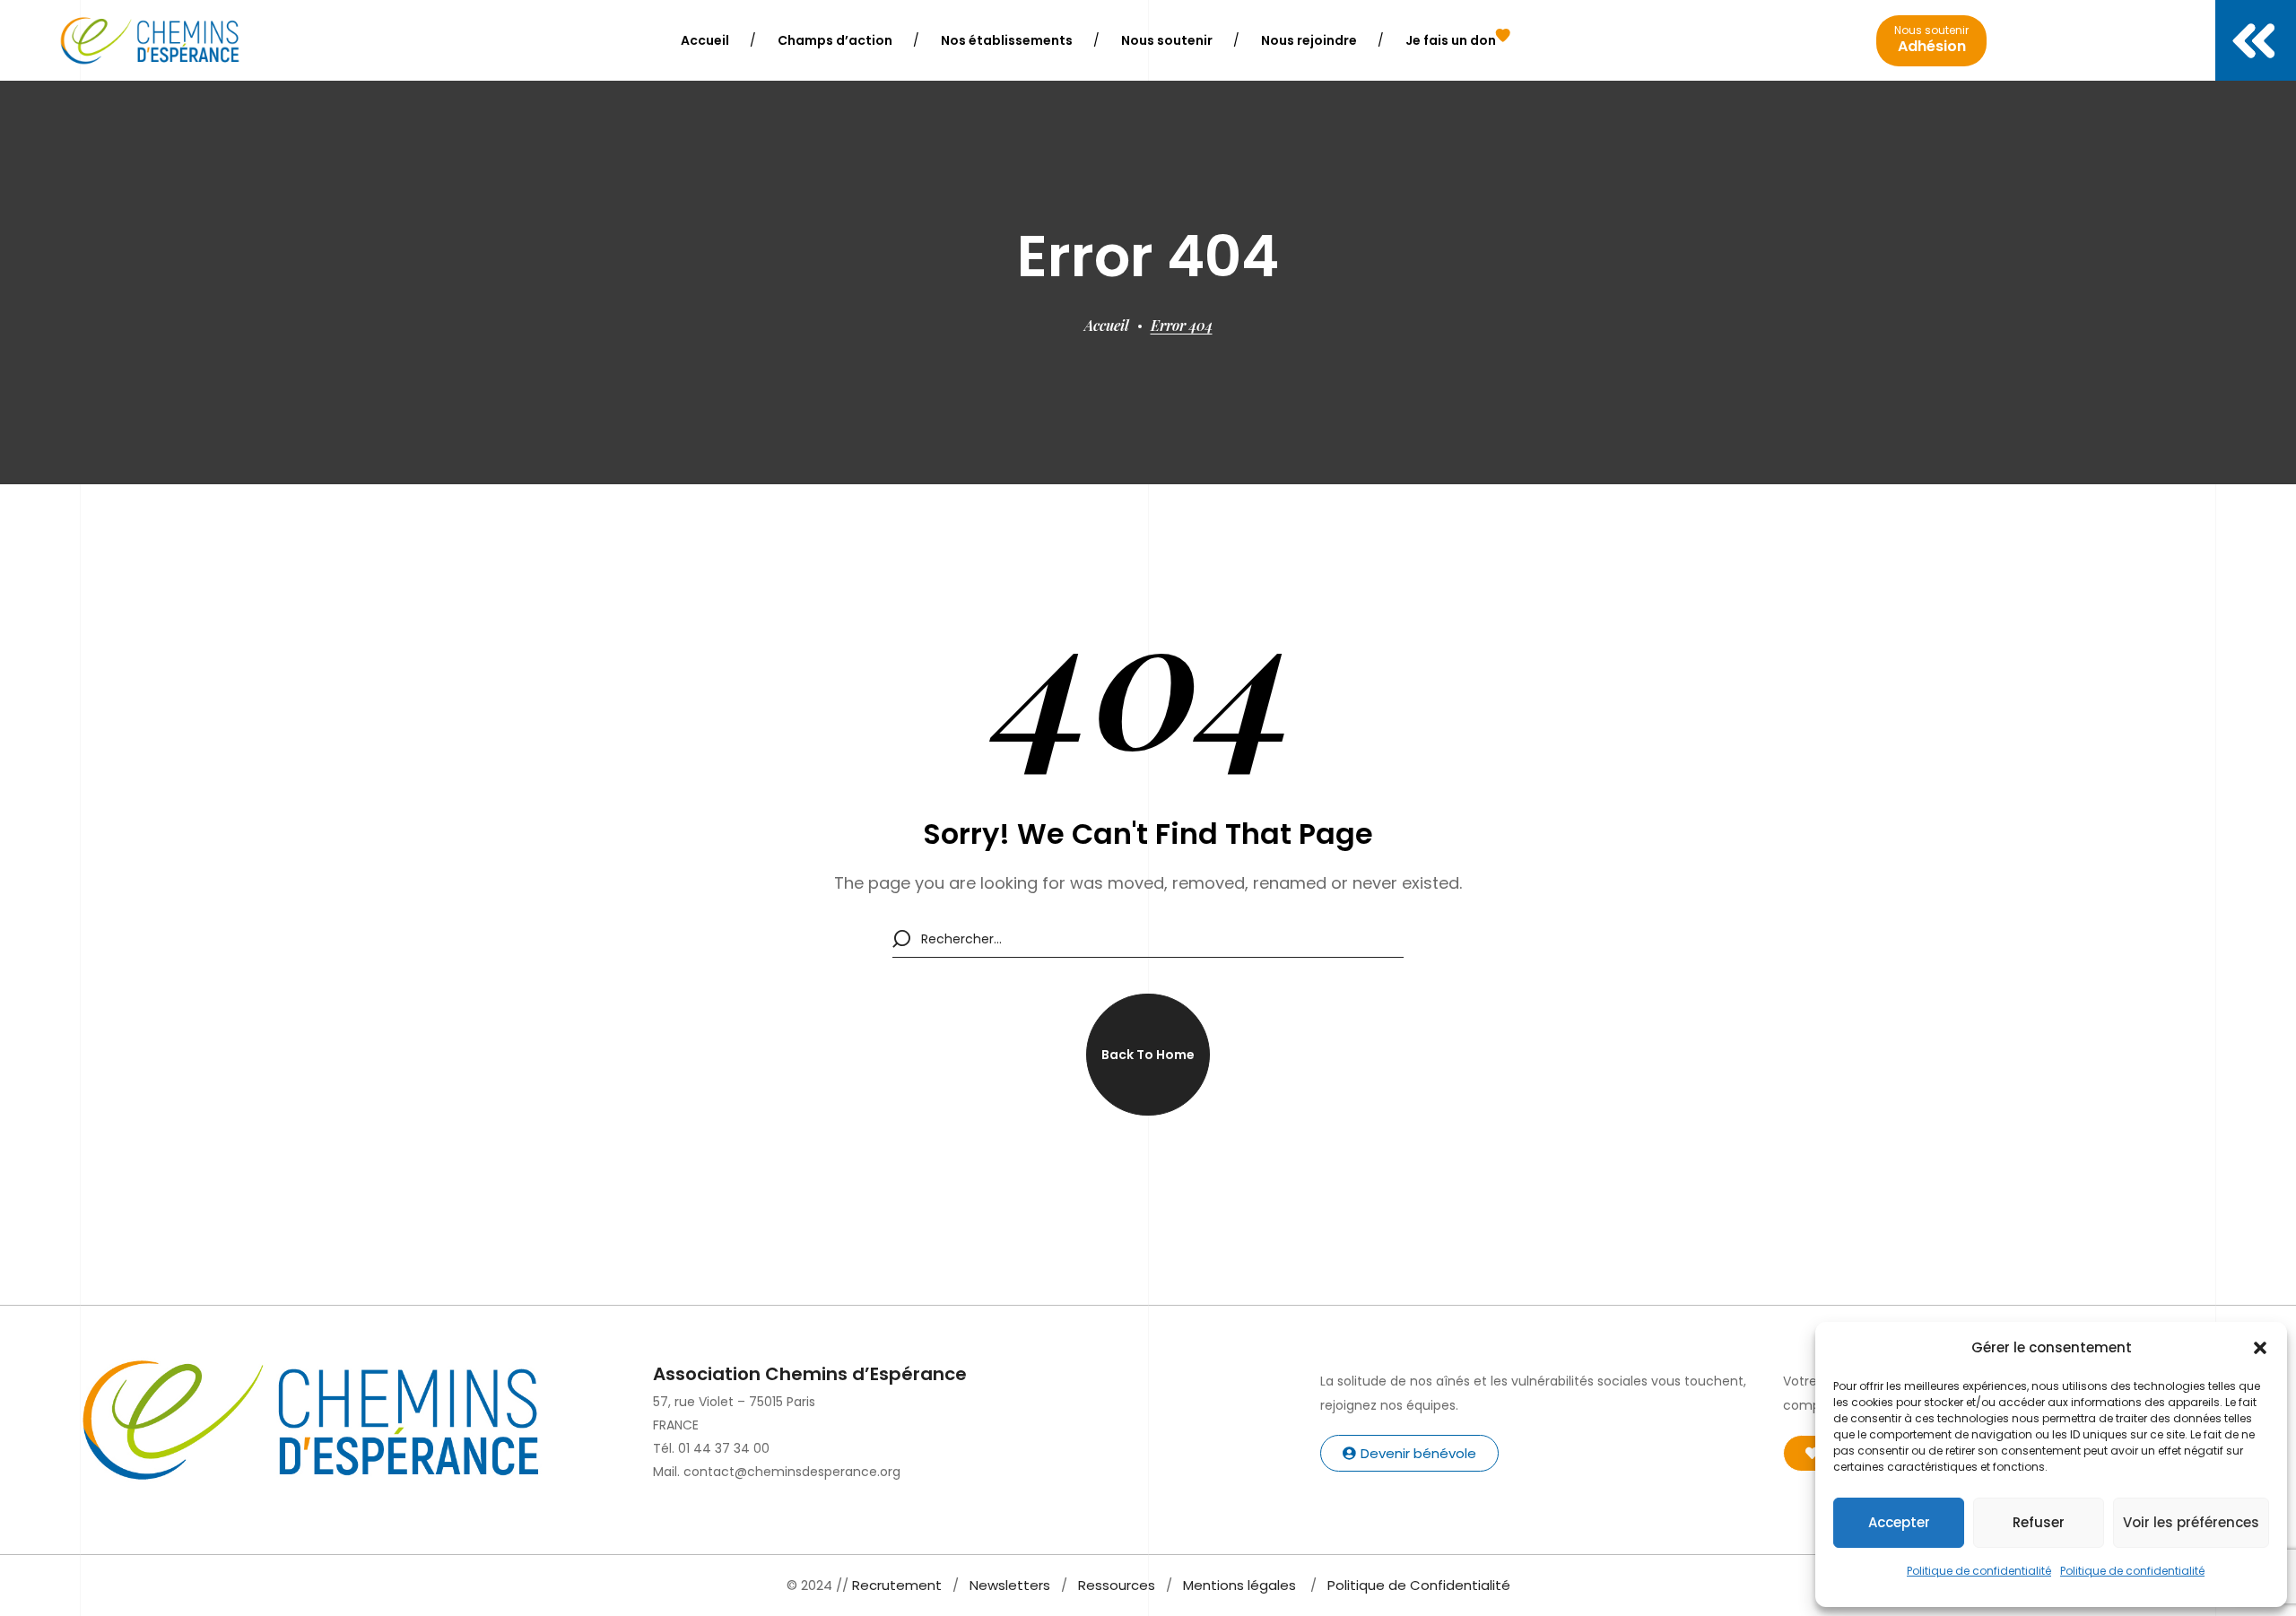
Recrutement (897, 1585)
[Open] (2256, 40)
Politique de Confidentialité (1419, 1585)
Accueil (1107, 325)
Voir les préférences (2191, 1522)
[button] (2260, 1348)
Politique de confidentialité (1979, 1571)
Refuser (2039, 1522)
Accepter (1899, 1522)
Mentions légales (1239, 1585)
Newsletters (1010, 1585)
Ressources (1117, 1585)
